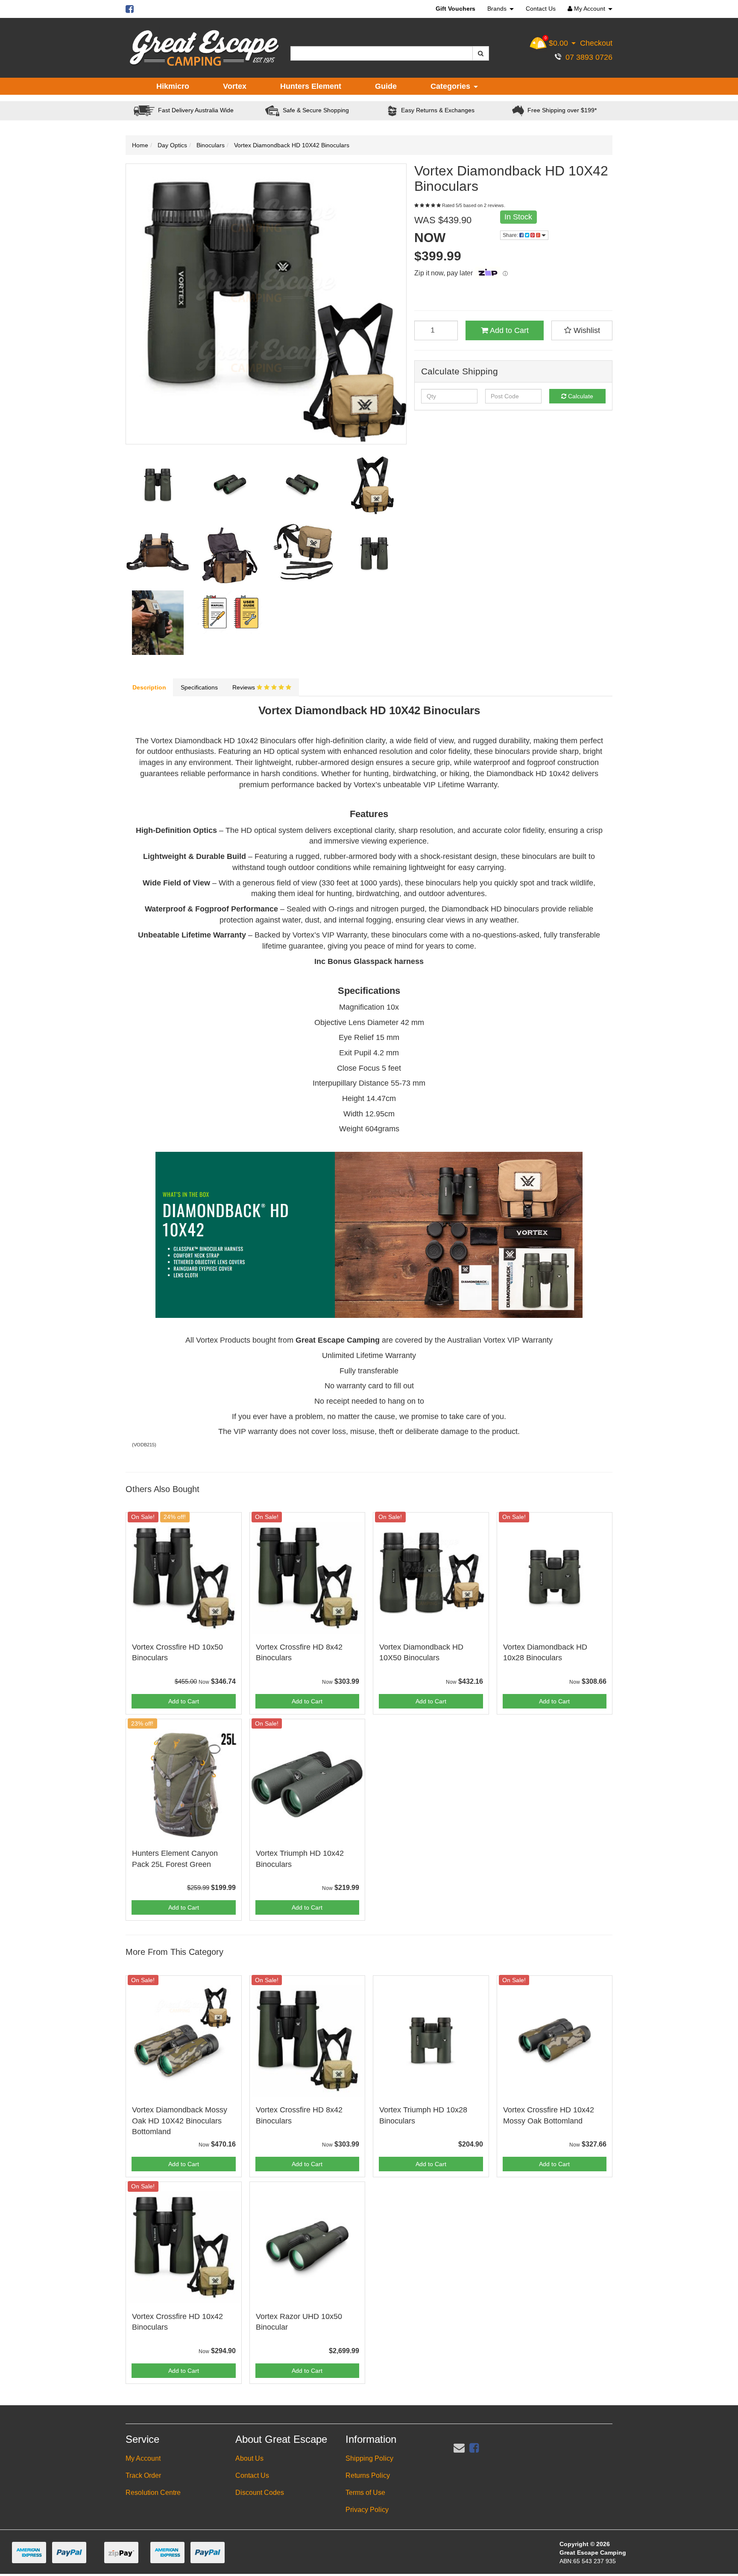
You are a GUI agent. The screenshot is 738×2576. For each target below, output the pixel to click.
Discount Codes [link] (260, 2493)
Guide (386, 86)
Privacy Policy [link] (367, 2510)
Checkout (596, 43)
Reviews (245, 687)
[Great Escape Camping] (204, 48)
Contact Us (541, 9)
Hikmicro (173, 86)
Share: (511, 235)
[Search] (481, 53)
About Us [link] (249, 2458)
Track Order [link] (143, 2475)
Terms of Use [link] (365, 2493)
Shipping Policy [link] (369, 2458)
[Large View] (158, 485)
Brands (498, 9)
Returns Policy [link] (368, 2475)
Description (149, 687)
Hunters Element (311, 86)
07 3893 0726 (587, 57)
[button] (582, 330)
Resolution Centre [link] (153, 2493)
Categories (451, 86)
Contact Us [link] (252, 2475)
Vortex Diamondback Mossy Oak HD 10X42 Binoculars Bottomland (180, 2120)
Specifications (199, 687)
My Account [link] (143, 2458)
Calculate (580, 396)
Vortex (235, 86)
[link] (474, 2448)
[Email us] (459, 2448)
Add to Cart (508, 330)
